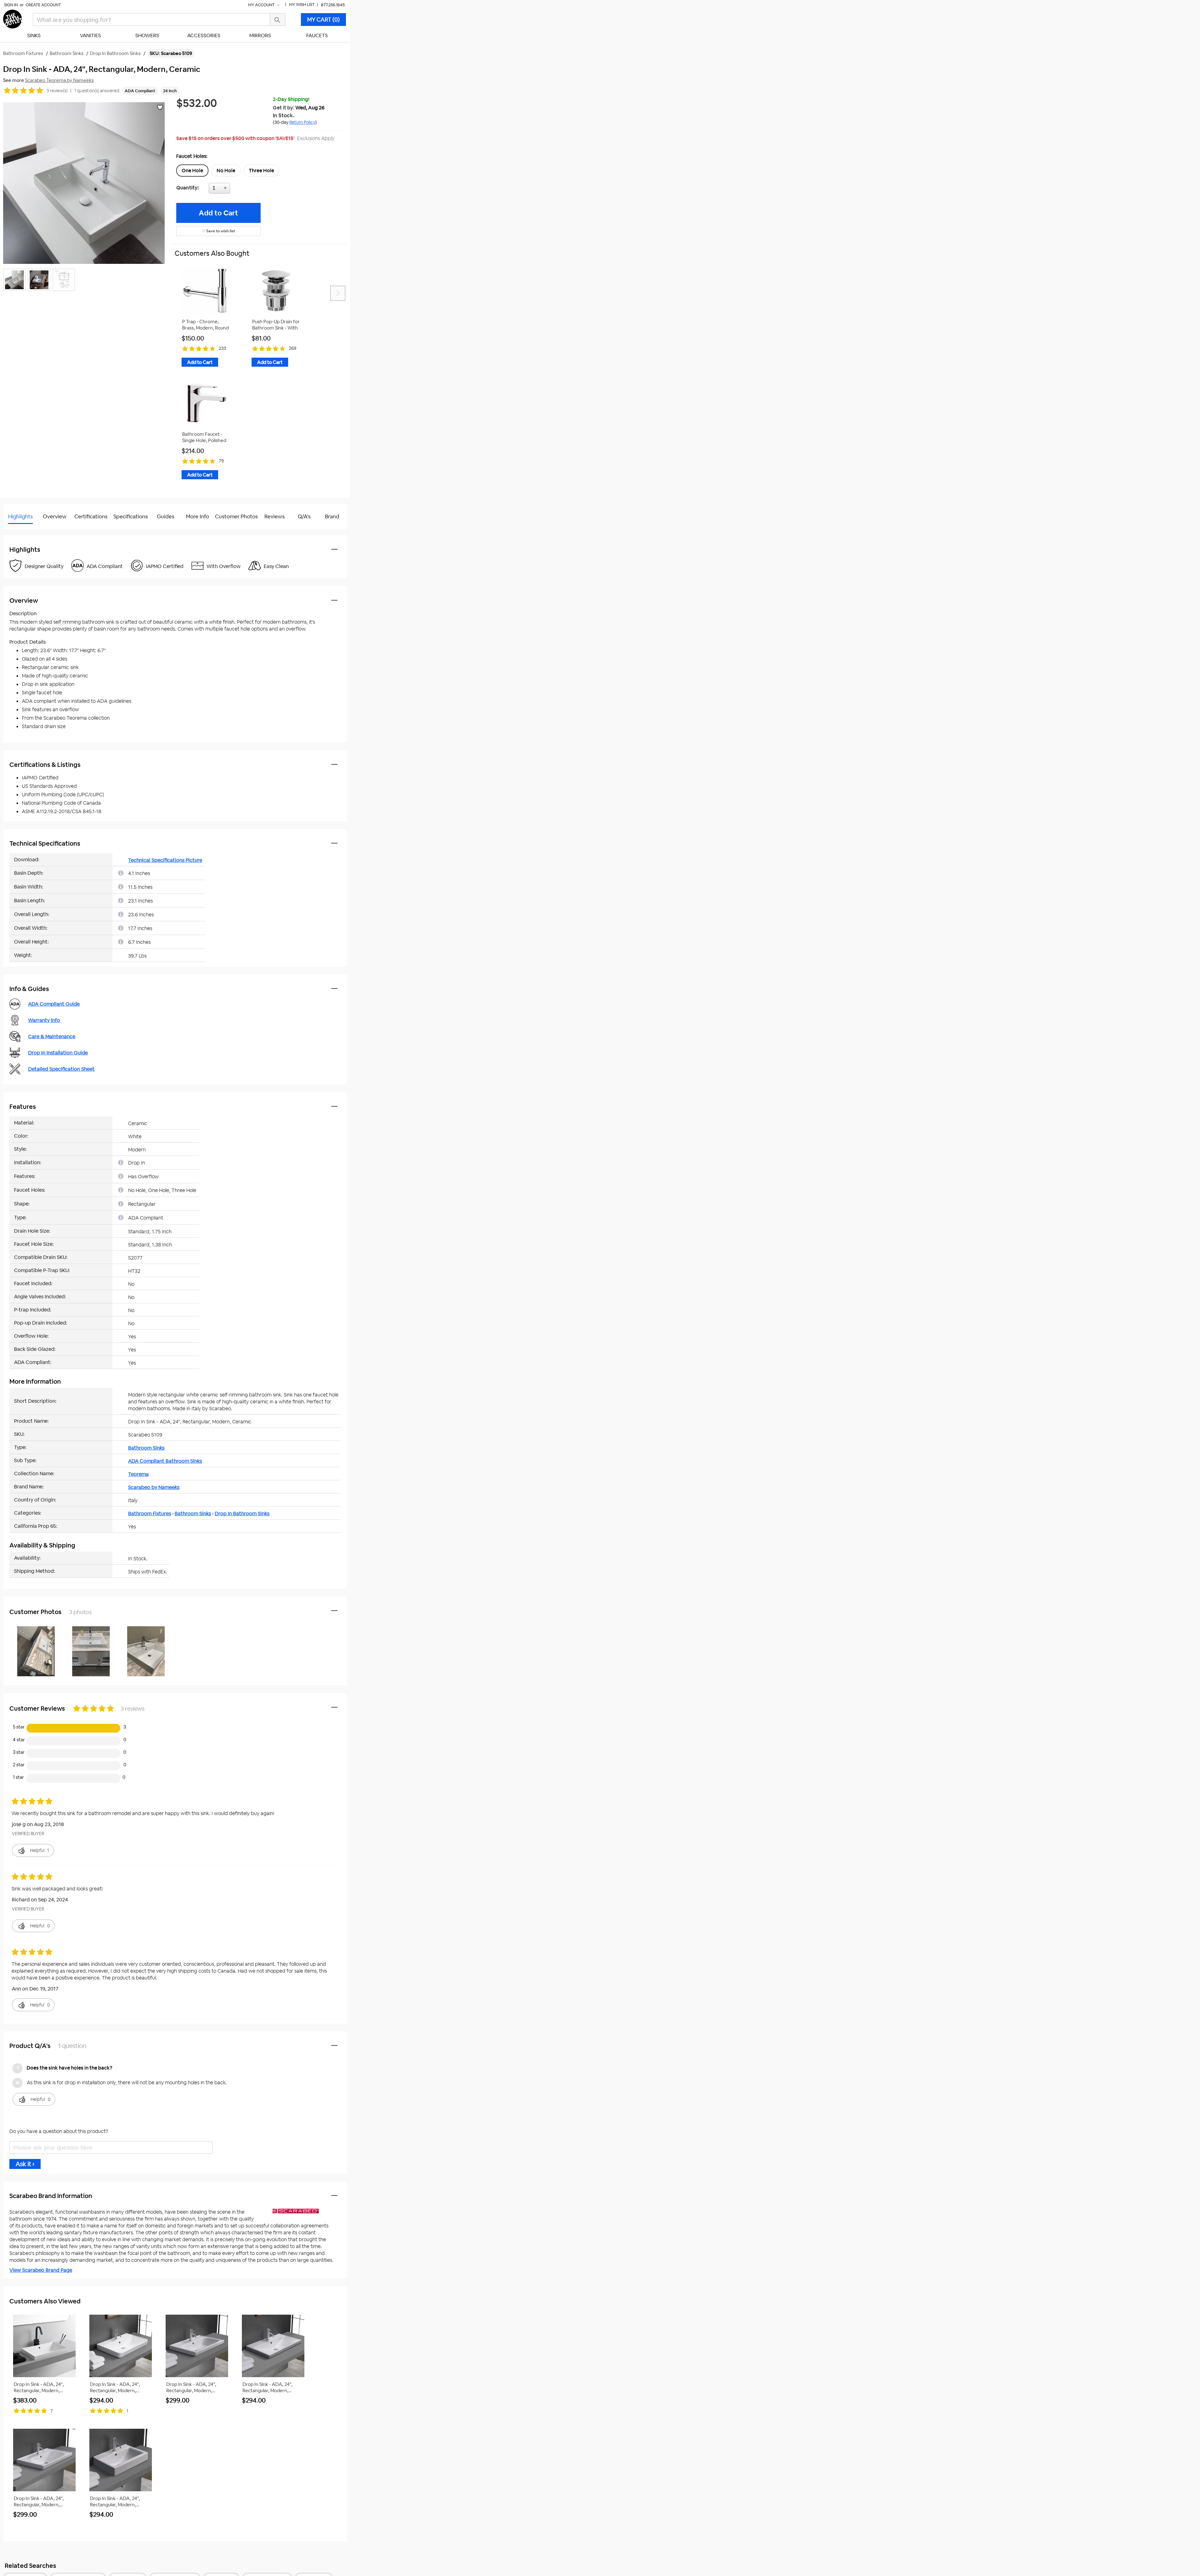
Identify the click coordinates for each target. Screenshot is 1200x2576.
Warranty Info (44, 1020)
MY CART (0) (323, 20)
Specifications (131, 516)
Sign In (11, 5)
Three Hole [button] (261, 171)
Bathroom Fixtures (150, 1514)
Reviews (275, 516)
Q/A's (304, 516)
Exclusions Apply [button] (316, 138)
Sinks (34, 35)
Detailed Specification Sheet (61, 1069)
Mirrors (260, 35)
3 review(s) (57, 91)
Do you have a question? (31, 532)
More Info (197, 516)
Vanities (90, 35)
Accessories (204, 35)
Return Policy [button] (302, 122)
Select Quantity (240, 190)
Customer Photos (236, 516)
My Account (262, 5)
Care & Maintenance (52, 1036)
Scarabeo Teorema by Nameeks (59, 80)
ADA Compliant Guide (54, 1004)
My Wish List (302, 5)
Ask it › (25, 2164)
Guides (166, 516)
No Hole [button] (226, 171)
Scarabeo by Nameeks (154, 1487)
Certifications (91, 516)
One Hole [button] (192, 171)
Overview (55, 516)
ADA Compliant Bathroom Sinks (165, 1461)
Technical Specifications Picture (165, 860)
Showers (147, 35)
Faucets (317, 35)
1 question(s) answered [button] (97, 91)
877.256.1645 (333, 5)
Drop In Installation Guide (58, 1053)
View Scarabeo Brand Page (41, 2270)
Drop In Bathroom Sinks (242, 1514)
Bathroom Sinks (146, 1448)
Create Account (43, 5)
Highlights (20, 516)
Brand (332, 516)
